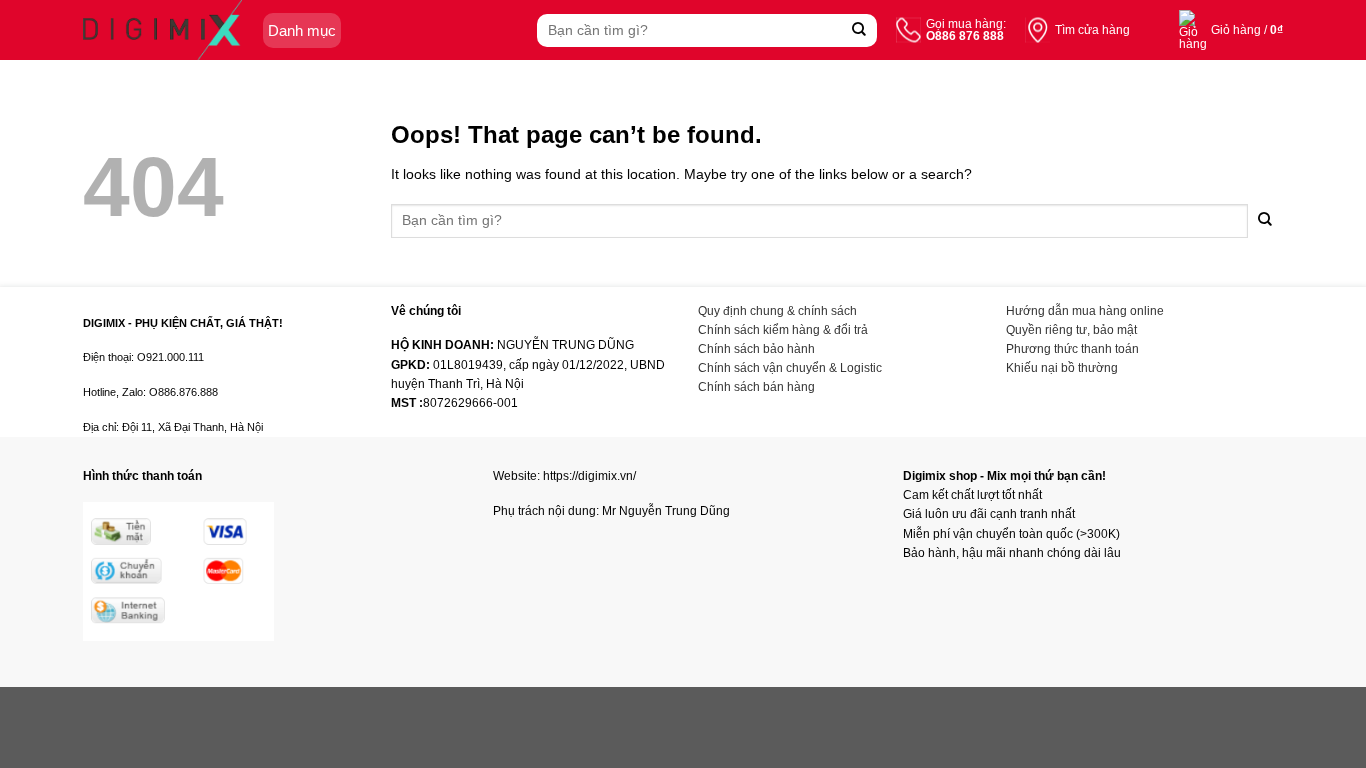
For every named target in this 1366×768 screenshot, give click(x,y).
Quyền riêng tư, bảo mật (1071, 330)
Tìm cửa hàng (1092, 30)
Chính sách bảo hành (756, 349)
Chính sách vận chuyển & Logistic (790, 368)
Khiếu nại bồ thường (1062, 368)
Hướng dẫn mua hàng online (1085, 311)
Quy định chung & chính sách (777, 311)
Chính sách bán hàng (756, 387)
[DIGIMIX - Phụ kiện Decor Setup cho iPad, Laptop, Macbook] (162, 30)
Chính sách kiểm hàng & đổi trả (783, 330)
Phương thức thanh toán (1072, 349)
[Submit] (859, 30)
